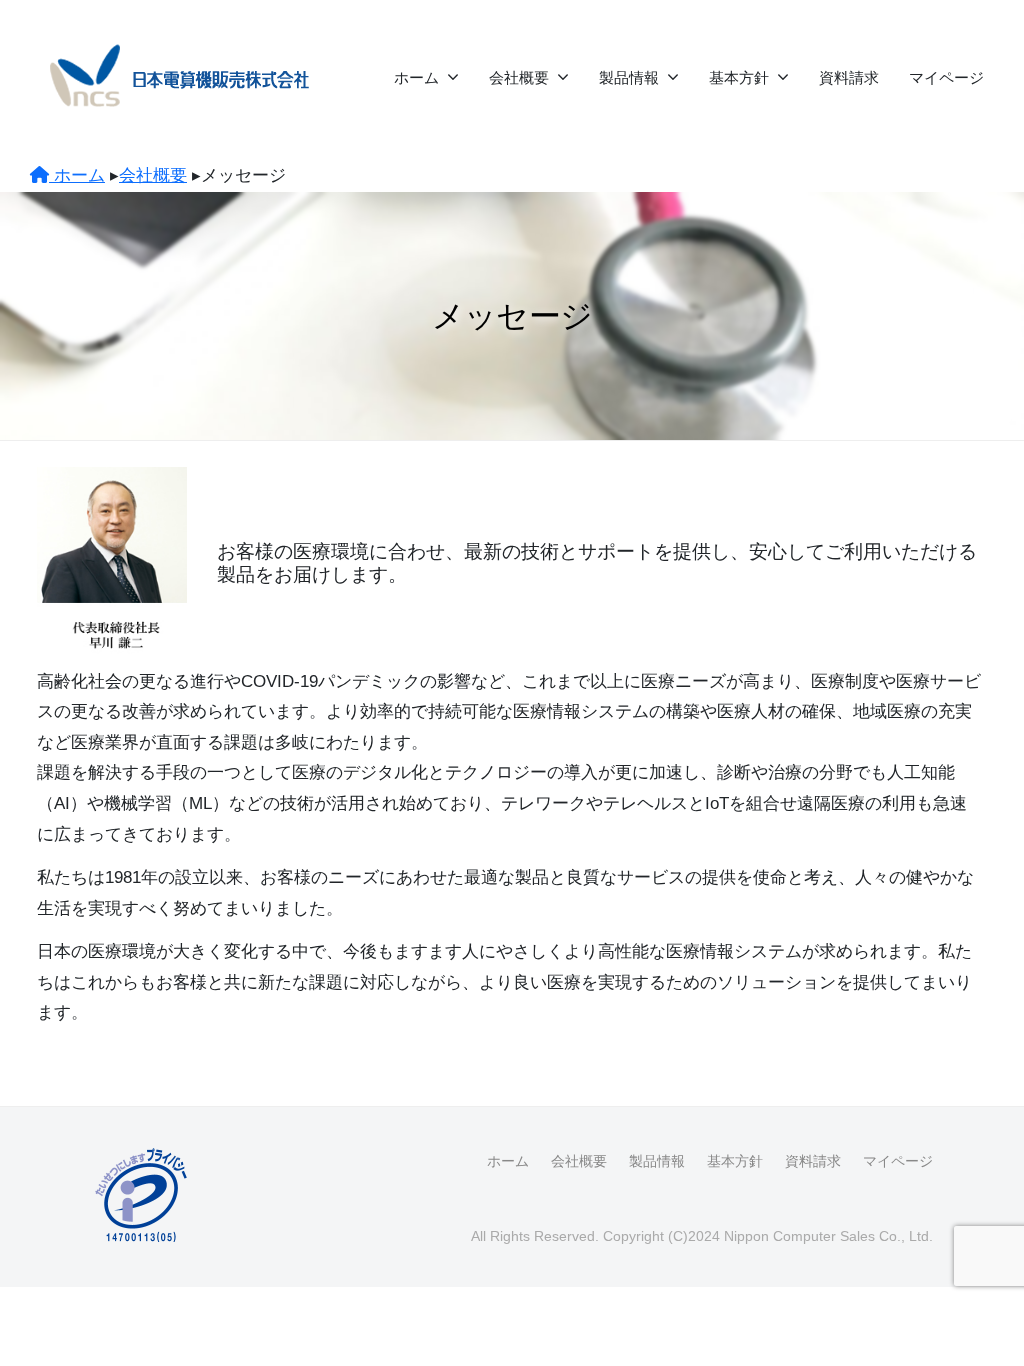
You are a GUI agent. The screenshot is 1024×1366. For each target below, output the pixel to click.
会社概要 (519, 77)
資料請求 (849, 77)
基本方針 (739, 77)
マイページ (946, 77)
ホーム (416, 77)
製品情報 (629, 77)
